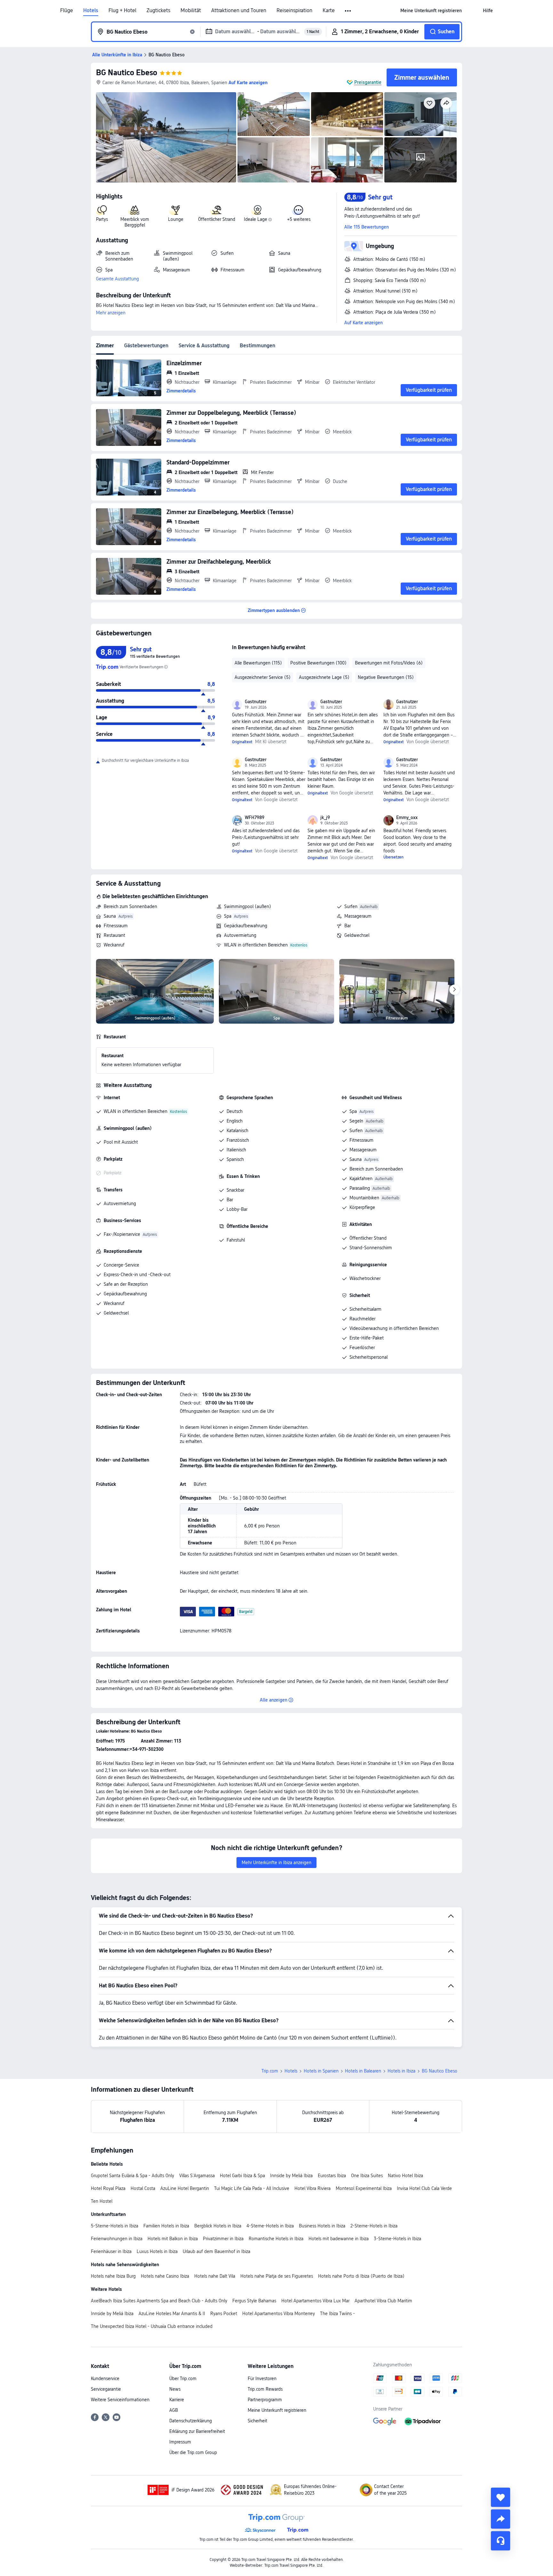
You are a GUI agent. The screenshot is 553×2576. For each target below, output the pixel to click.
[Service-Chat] (501, 2541)
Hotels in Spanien (321, 2071)
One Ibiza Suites (367, 2176)
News (175, 2389)
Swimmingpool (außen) (248, 906)
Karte (329, 11)
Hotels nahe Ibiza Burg (113, 2276)
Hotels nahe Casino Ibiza (165, 2276)
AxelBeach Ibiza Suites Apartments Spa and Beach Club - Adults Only (159, 2301)
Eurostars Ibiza (332, 2176)
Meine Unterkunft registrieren (277, 2410)
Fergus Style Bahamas (254, 2301)
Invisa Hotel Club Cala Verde (424, 2188)
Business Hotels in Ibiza (322, 2226)
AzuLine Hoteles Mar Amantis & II (172, 2314)
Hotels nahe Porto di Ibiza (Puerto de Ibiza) (361, 2276)
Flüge (67, 11)
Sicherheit (257, 2421)
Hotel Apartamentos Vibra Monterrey (279, 2314)
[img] (166, 137)
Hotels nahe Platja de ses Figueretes (277, 2276)
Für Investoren (262, 2379)
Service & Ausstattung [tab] (204, 346)
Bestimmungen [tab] (257, 346)
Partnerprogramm (265, 2400)
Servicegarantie (106, 2389)
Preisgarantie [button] (368, 82)
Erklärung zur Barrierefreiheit (197, 2431)
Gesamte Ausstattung (117, 279)
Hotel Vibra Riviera (313, 2188)
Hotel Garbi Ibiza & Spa (242, 2176)
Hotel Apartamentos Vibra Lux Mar (315, 2301)
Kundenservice (105, 2379)
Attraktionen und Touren (239, 11)
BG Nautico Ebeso (127, 72)
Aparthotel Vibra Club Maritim (383, 2301)
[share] (501, 2519)
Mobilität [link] (191, 11)
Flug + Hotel (122, 11)
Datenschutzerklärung (191, 2421)
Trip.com (270, 2071)
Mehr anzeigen (111, 313)
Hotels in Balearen (363, 2071)
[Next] (454, 990)
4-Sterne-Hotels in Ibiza (270, 2226)
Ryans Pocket (224, 2314)
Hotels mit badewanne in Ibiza (339, 2239)
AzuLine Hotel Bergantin (185, 2188)
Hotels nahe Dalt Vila (215, 2276)
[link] (431, 11)
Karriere (177, 2400)
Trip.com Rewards (265, 2389)
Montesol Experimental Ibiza (364, 2188)
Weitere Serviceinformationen (120, 2400)
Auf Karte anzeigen (364, 323)
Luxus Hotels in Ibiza (157, 2251)
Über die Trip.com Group (193, 2452)
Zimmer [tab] (105, 346)
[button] (348, 11)
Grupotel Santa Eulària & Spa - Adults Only (132, 2176)
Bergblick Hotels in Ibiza (218, 2226)
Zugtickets (158, 11)
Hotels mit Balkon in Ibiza (173, 2239)
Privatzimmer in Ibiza (223, 2239)
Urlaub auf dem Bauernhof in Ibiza (216, 2251)
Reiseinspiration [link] (294, 11)
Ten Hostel (102, 2201)
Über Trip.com (183, 2379)
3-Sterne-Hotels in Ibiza (397, 2239)
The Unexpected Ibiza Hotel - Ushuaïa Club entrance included (152, 2326)
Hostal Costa (143, 2188)
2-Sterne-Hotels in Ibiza (374, 2226)
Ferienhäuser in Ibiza (111, 2251)
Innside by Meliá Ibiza (291, 2176)
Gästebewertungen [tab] (146, 346)
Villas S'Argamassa (197, 2176)
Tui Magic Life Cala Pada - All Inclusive (252, 2188)
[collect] (501, 2497)
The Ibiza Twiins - (337, 2314)
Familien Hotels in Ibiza (166, 2226)
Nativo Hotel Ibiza (405, 2176)
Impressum (180, 2442)
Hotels (91, 11)
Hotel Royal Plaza (108, 2188)
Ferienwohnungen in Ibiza (117, 2239)
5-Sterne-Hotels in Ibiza (115, 2226)
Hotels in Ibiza (401, 2071)
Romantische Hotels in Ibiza (276, 2239)
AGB (174, 2410)
